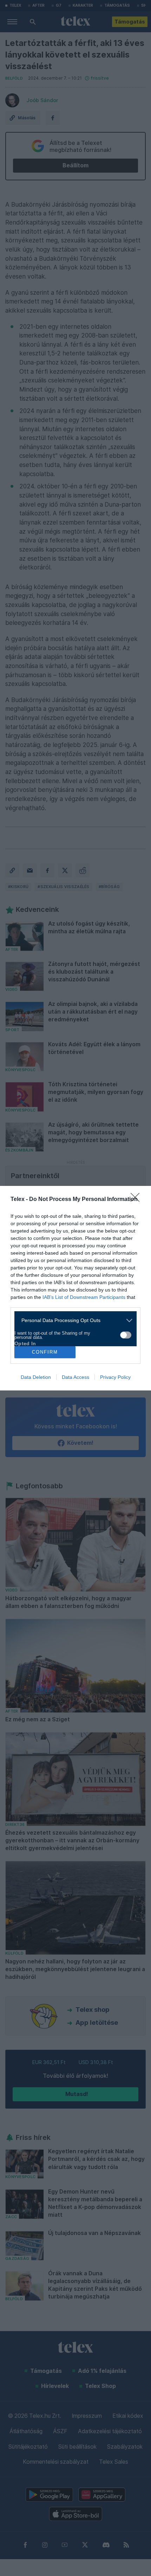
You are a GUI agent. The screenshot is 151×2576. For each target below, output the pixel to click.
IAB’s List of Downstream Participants (84, 1297)
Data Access (75, 1377)
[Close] (137, 1200)
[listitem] (73, 1320)
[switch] (126, 1335)
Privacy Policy (115, 1377)
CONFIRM (45, 1352)
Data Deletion (36, 1377)
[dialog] (75, 1288)
